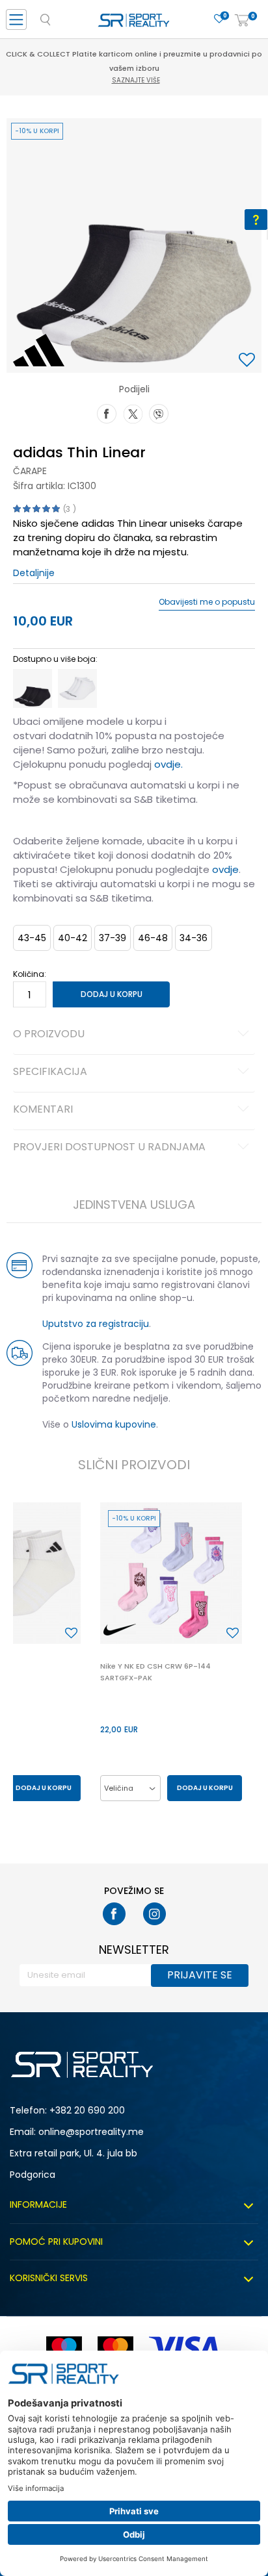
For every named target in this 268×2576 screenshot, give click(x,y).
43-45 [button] (32, 938)
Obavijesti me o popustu (207, 602)
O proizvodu (49, 1035)
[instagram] (154, 1914)
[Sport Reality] (134, 23)
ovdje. (168, 764)
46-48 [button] (153, 938)
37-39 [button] (113, 938)
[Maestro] (64, 2348)
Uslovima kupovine (114, 1424)
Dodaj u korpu (112, 994)
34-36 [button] (194, 938)
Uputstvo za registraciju (96, 1324)
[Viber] (159, 412)
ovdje (225, 869)
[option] (134, 246)
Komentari (43, 1110)
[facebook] (114, 1914)
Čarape (30, 471)
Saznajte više (136, 80)
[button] (248, 361)
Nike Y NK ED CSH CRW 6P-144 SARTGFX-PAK (155, 1672)
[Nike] (120, 1630)
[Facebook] (107, 412)
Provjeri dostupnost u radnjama (109, 1148)
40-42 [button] (73, 938)
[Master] (115, 2348)
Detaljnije (34, 573)
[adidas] (39, 350)
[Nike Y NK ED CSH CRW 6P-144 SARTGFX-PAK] (171, 1573)
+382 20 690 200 (87, 2110)
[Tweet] (133, 412)
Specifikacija (50, 1072)
